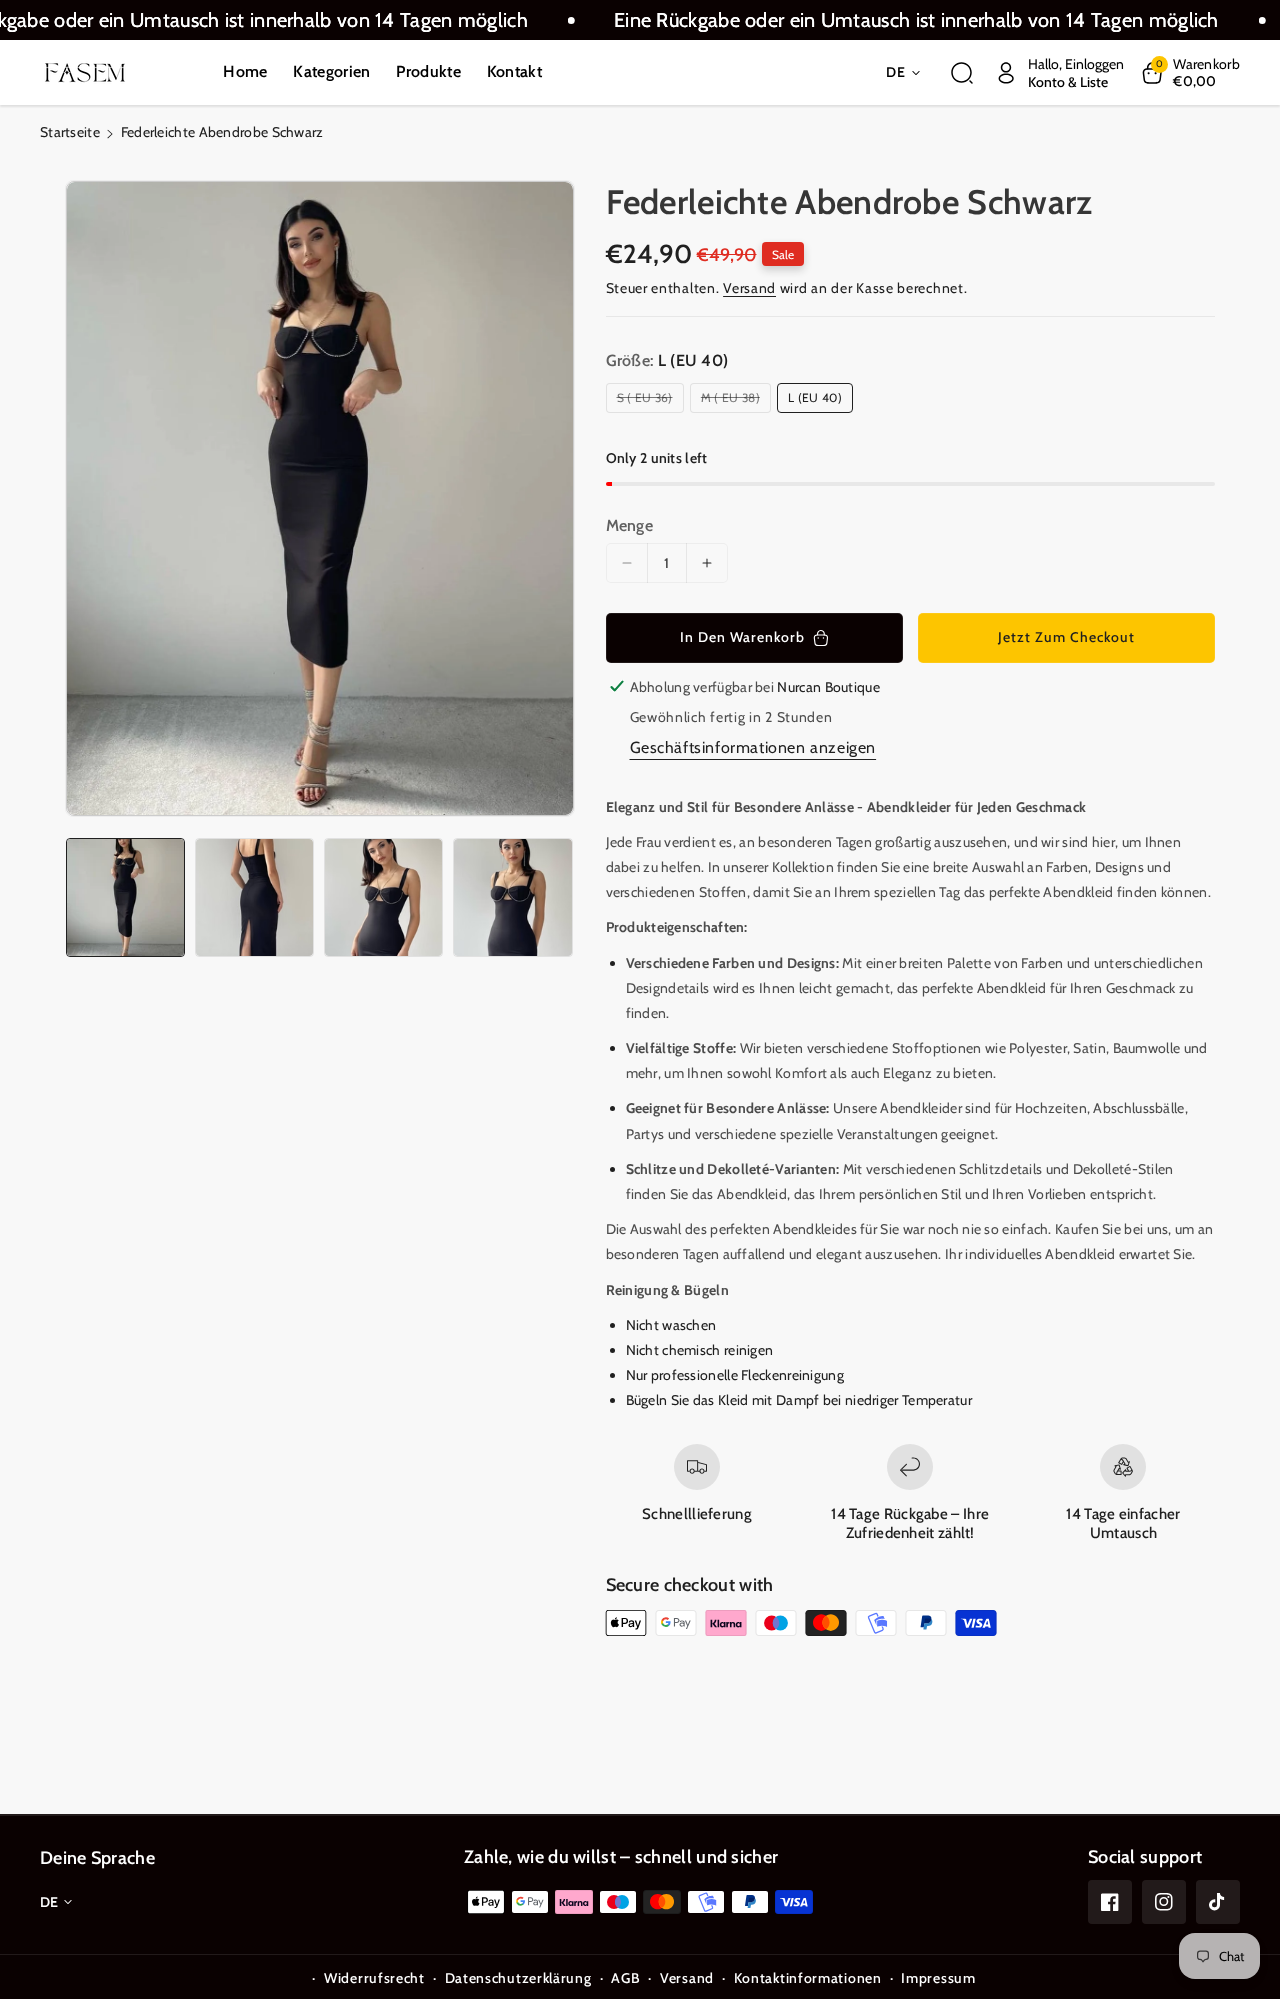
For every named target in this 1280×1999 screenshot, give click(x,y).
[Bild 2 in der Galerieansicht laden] (254, 897)
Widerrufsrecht (374, 1978)
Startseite (70, 132)
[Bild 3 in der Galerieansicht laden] (383, 897)
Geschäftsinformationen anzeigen (753, 747)
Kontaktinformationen (808, 1978)
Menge (630, 525)
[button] (962, 73)
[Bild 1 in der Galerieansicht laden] (125, 897)
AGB (625, 1978)
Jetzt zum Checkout (1066, 637)
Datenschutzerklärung (518, 1978)
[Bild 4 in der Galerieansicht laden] (512, 897)
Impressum (938, 1978)
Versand (749, 288)
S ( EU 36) (648, 401)
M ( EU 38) (733, 401)
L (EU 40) (815, 397)
